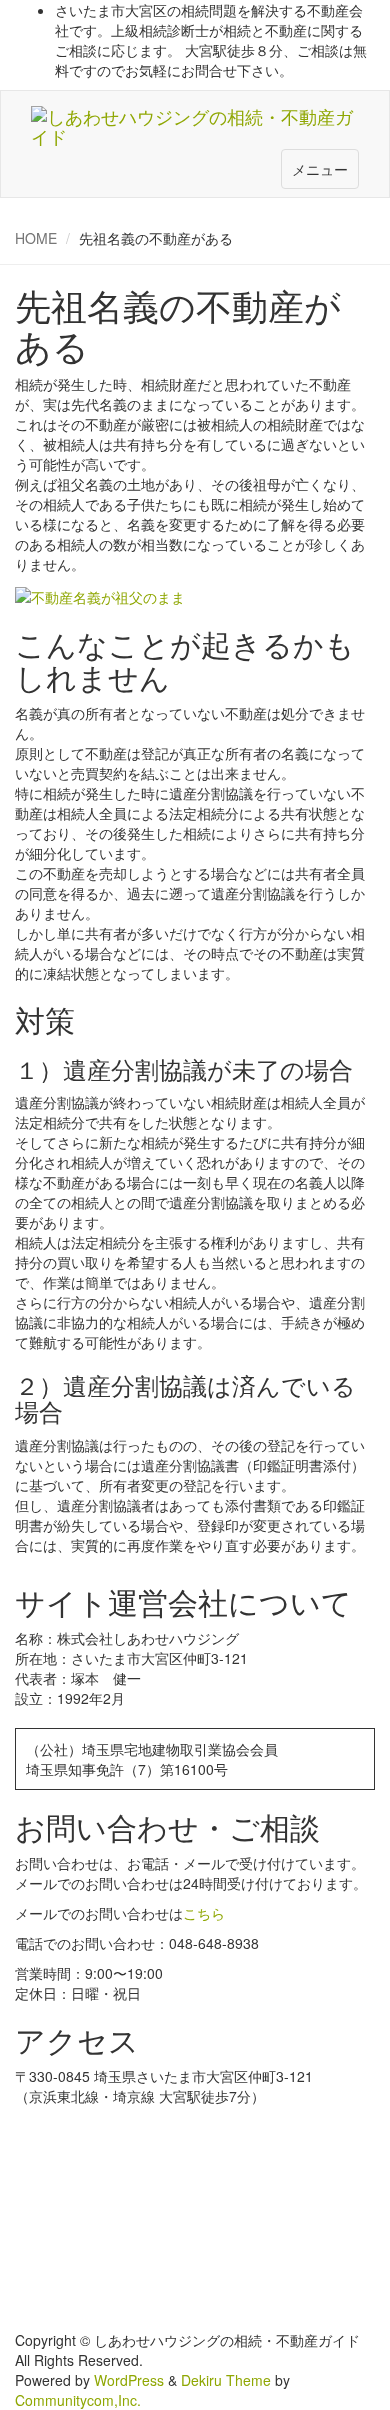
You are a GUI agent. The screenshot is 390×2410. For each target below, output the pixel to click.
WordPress (129, 2380)
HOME (36, 238)
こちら (204, 1913)
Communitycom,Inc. (78, 2400)
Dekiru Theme (226, 2380)
